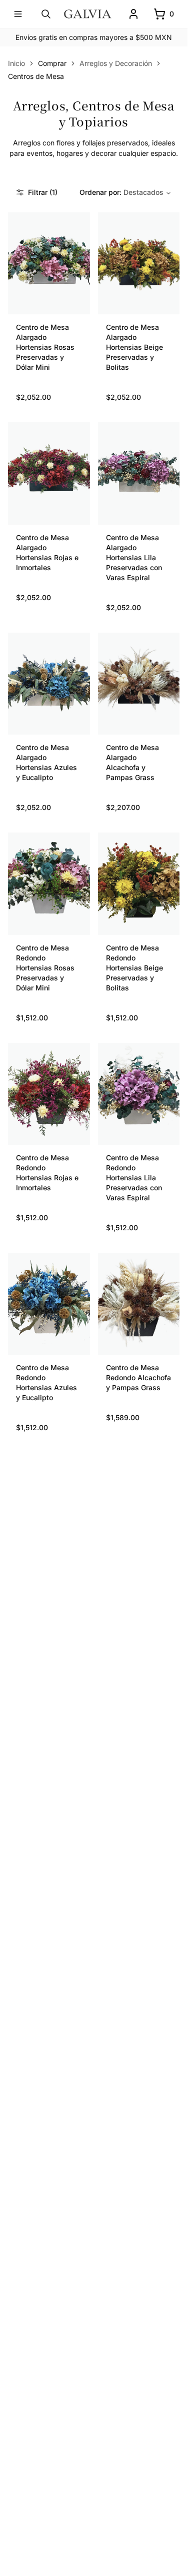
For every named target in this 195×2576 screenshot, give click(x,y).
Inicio (16, 63)
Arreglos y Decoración (116, 63)
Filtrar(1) (43, 192)
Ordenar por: (121, 192)
